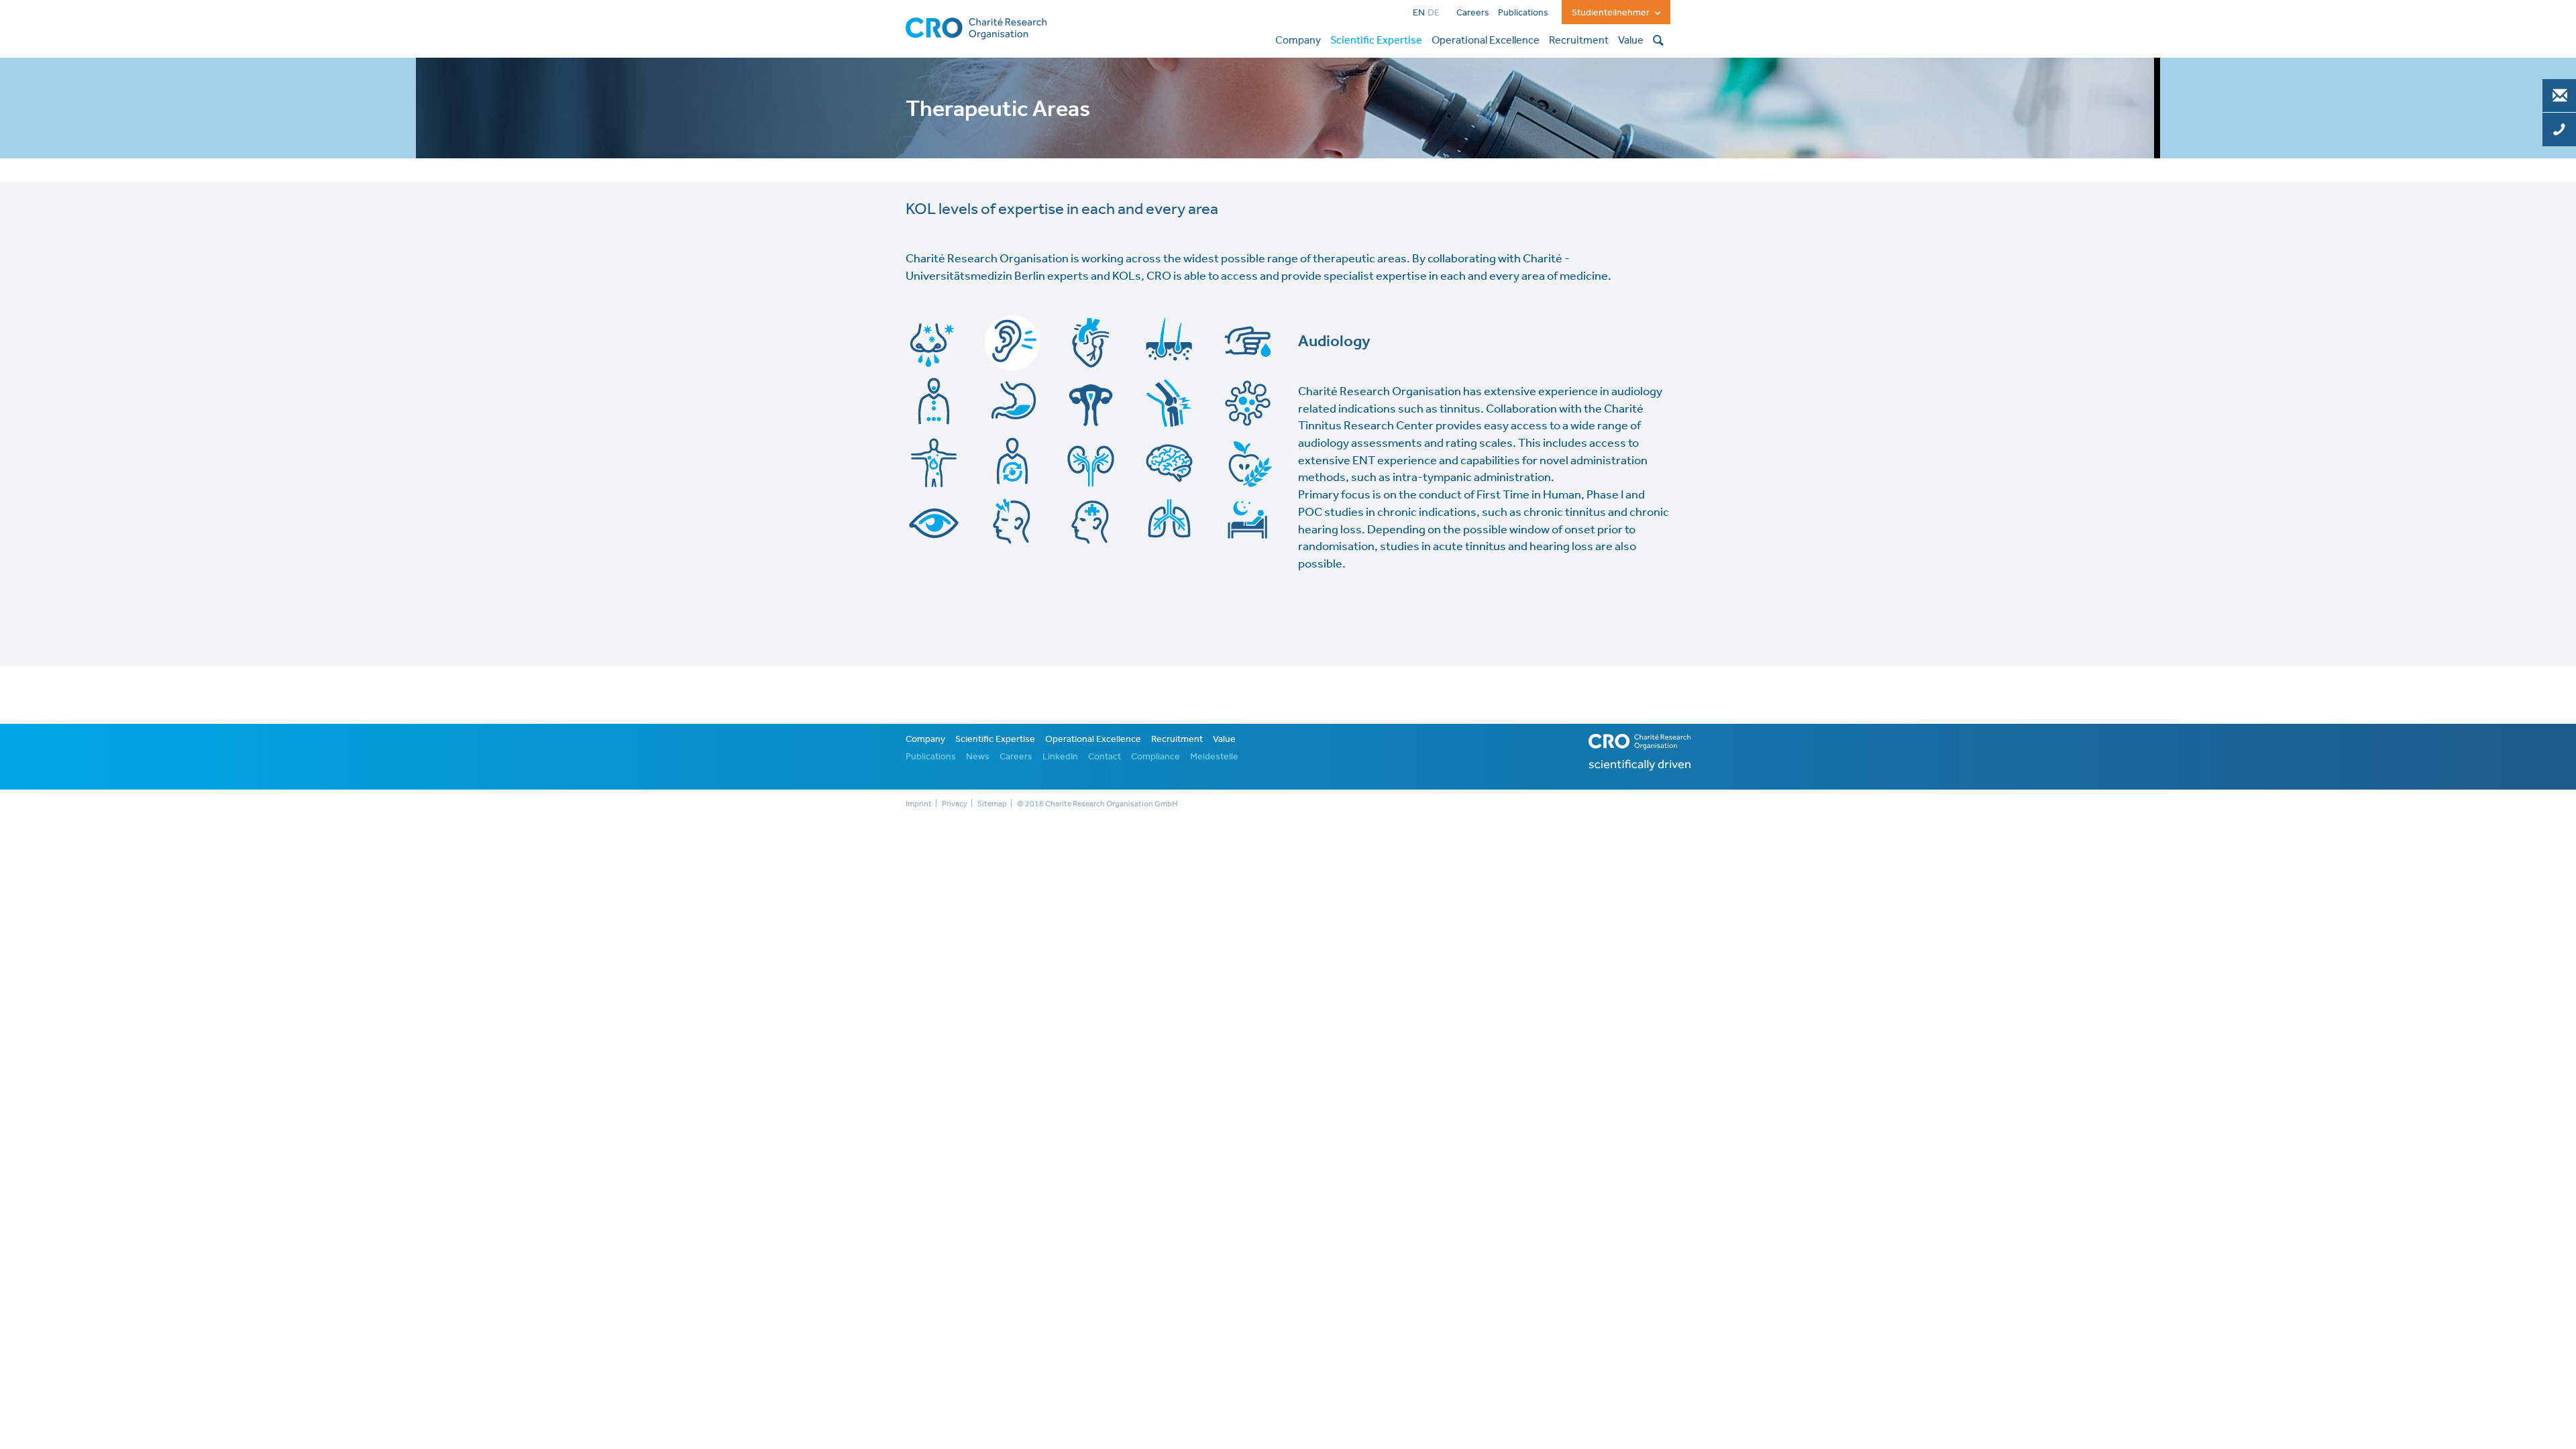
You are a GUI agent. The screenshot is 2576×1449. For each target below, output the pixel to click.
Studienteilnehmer (1612, 12)
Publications (1523, 12)
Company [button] (1298, 40)
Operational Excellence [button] (1486, 40)
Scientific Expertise (995, 739)
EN (1419, 12)
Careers (1473, 12)
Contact (1105, 756)
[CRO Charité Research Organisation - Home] (976, 27)
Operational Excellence (1093, 739)
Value (1224, 739)
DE (1434, 12)
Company (925, 739)
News (978, 756)
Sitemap (992, 804)
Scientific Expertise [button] (1376, 40)
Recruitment (1177, 739)
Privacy (955, 804)
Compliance (1156, 756)
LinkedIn (1060, 756)
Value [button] (1631, 40)
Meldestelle (1214, 756)
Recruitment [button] (1579, 40)
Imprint (919, 804)
